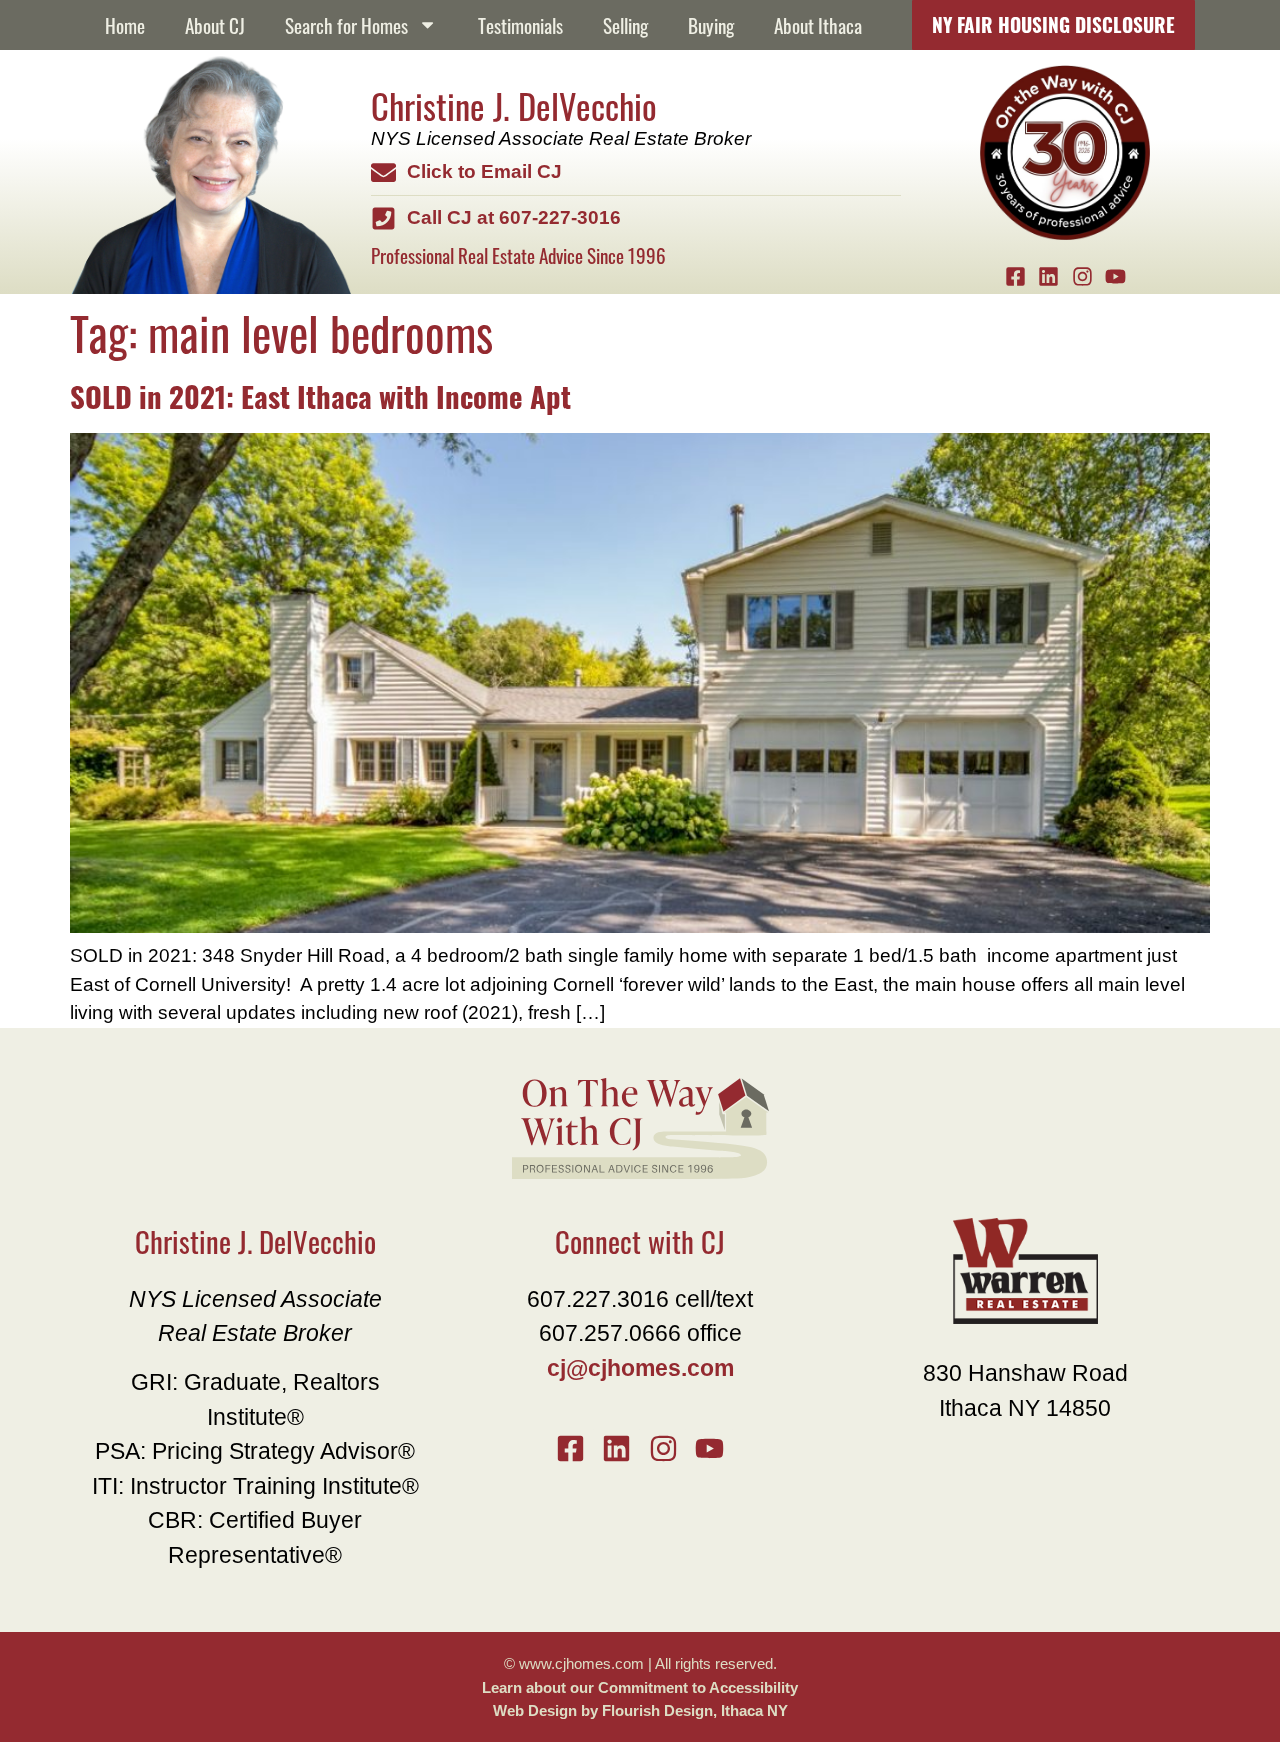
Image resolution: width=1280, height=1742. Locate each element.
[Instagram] (1082, 277)
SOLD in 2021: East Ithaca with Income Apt (320, 395)
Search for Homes (346, 24)
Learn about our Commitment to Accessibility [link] (640, 1687)
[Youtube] (1116, 277)
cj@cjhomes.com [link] (640, 1368)
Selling (625, 24)
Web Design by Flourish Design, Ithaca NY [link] (640, 1710)
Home (125, 24)
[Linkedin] (1049, 277)
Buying (711, 24)
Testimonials (520, 24)
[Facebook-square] (1015, 277)
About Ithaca (818, 24)
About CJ (215, 24)
